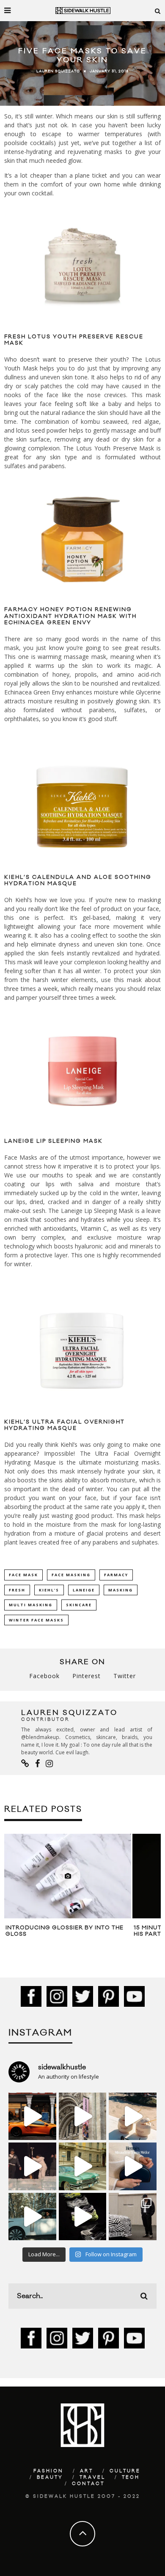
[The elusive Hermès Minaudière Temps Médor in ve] (133, 2166)
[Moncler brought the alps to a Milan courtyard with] (83, 2166)
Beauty (50, 2477)
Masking (121, 1590)
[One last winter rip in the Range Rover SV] (32, 2217)
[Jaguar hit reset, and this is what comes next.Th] (133, 2217)
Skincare (79, 1605)
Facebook (44, 1676)
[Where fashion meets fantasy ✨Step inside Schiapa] (83, 2116)
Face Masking (71, 1575)
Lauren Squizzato (58, 71)
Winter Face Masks (36, 1620)
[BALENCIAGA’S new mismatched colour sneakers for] (83, 2217)
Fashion (48, 2471)
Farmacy (116, 1575)
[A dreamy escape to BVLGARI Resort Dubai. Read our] (133, 2116)
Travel (92, 2477)
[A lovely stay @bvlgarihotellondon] (32, 2116)
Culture (125, 2471)
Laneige (84, 1590)
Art (87, 2471)
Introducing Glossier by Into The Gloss (65, 1931)
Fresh (17, 1590)
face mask (23, 1575)
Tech (131, 2477)
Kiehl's (49, 1590)
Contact (88, 2484)
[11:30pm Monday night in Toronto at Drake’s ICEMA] (32, 2166)
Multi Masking (31, 1605)
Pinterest (87, 1676)
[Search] (158, 11)
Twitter (125, 1676)
